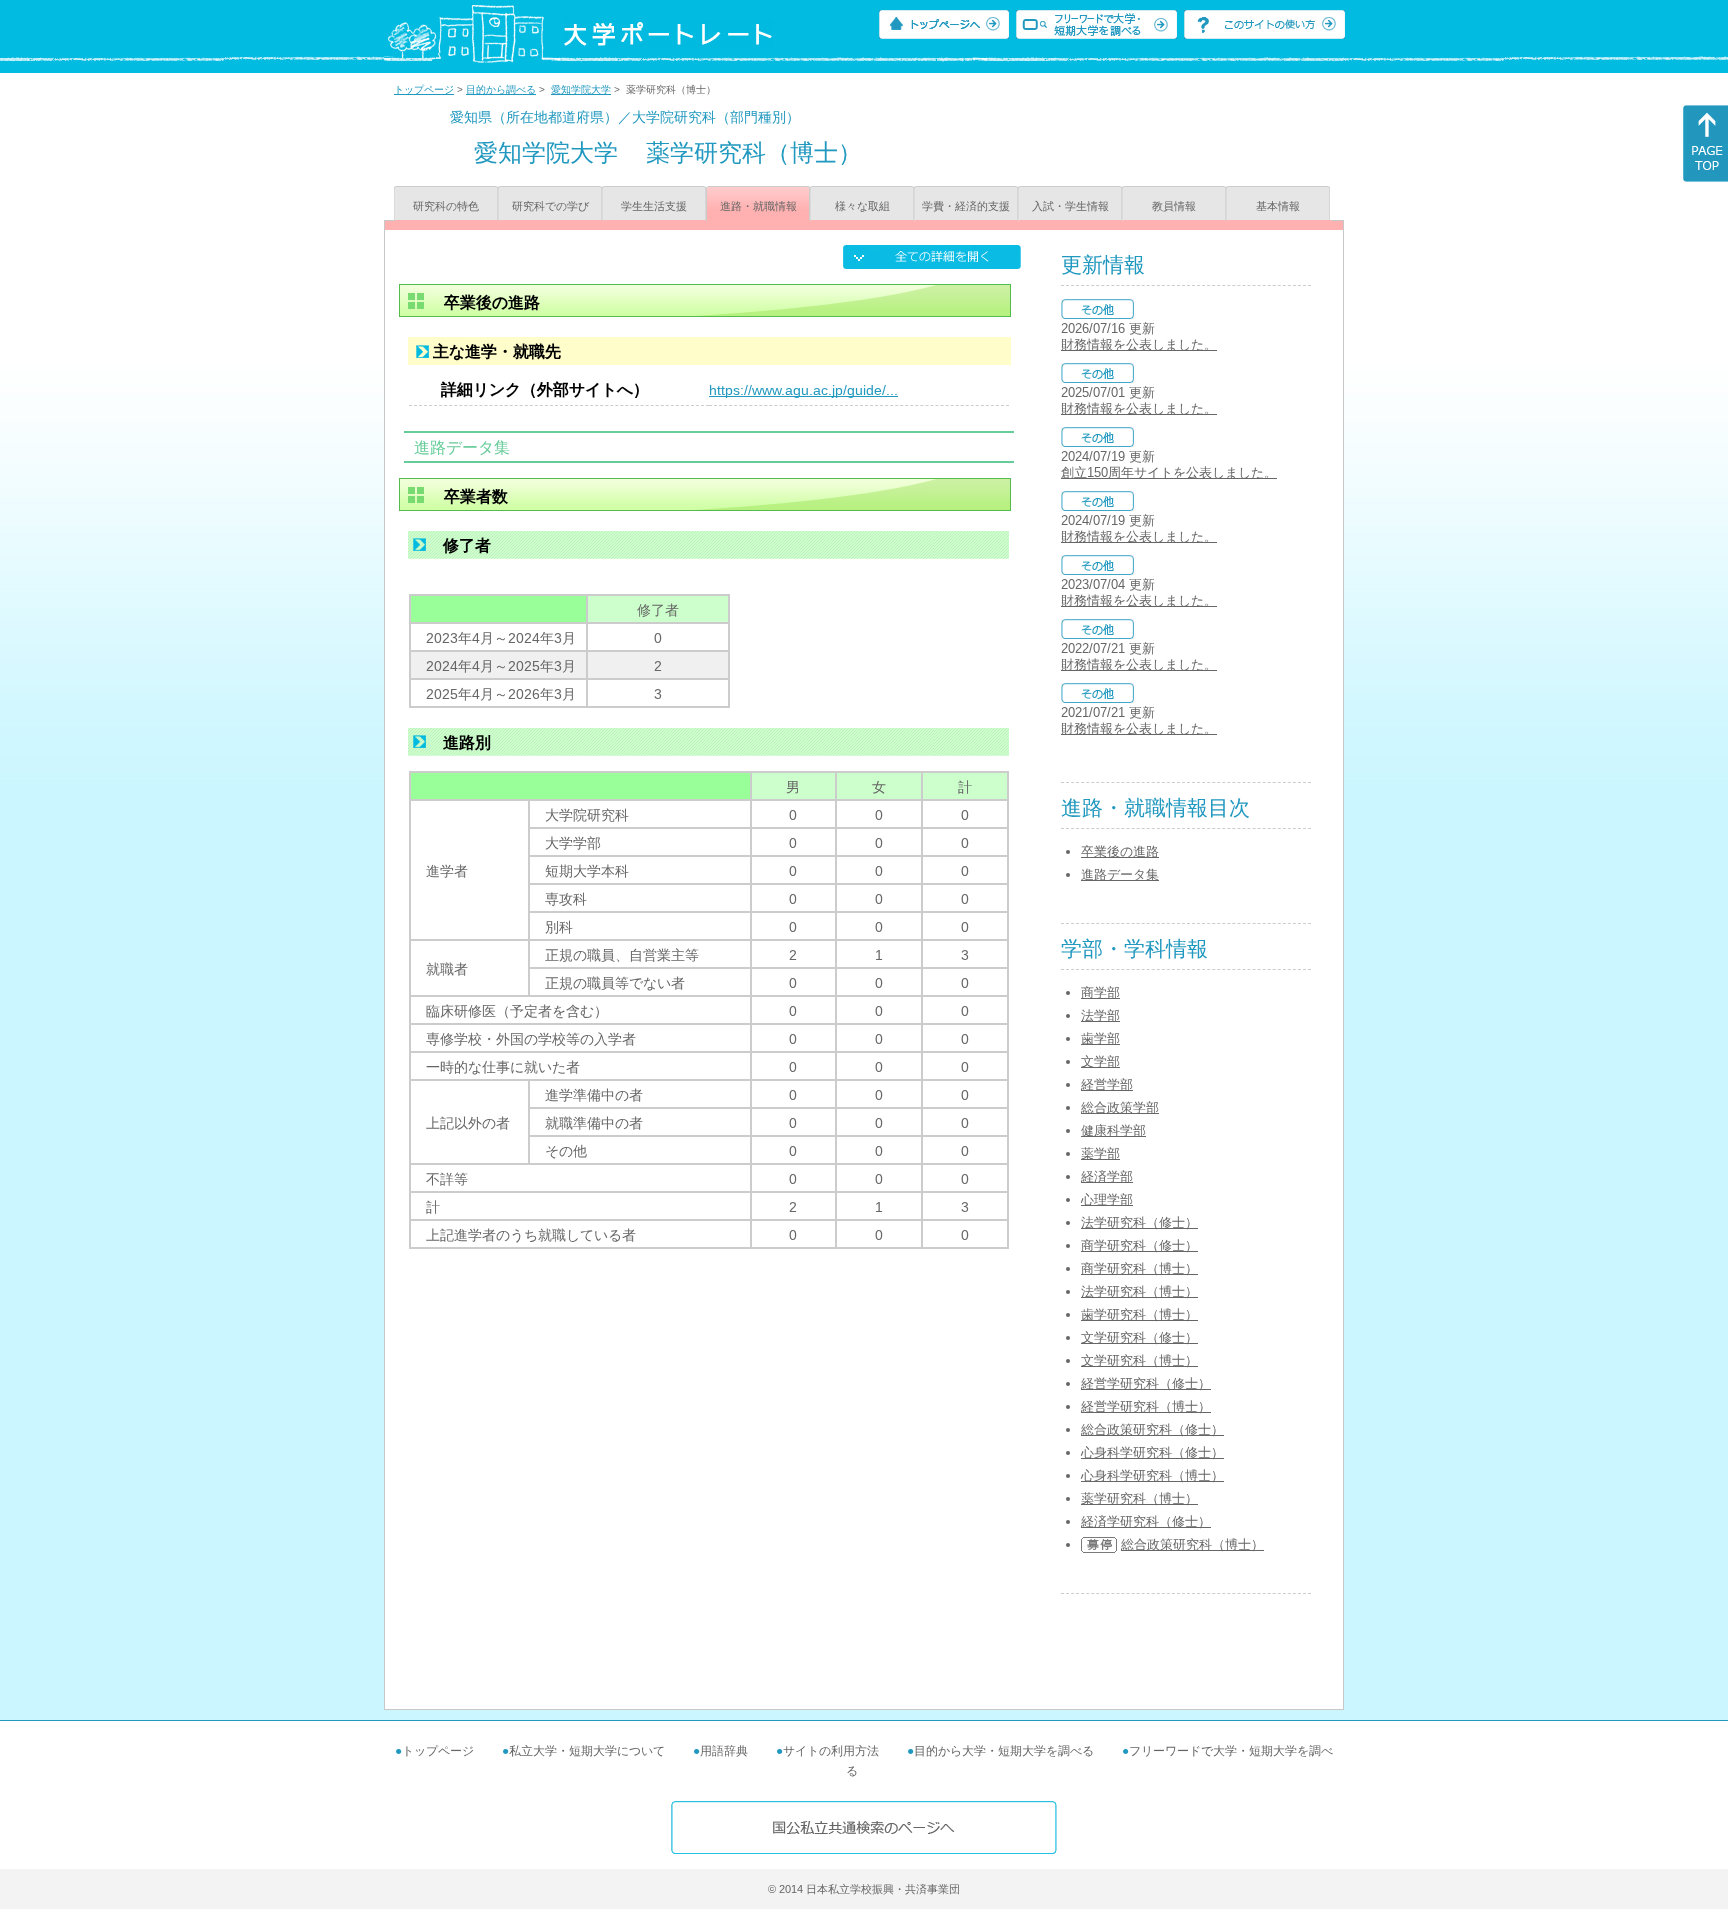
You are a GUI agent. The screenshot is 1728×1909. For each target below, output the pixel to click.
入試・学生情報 (1070, 206)
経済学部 (1107, 1176)
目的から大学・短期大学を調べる (1004, 1751)
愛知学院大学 (581, 89)
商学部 (1100, 992)
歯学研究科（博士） (1139, 1314)
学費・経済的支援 (966, 206)
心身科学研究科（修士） (1152, 1452)
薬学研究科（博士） (1139, 1498)
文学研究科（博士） (1139, 1360)
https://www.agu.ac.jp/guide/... (803, 390)
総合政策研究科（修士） (1152, 1429)
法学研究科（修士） (1139, 1222)
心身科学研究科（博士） (1152, 1475)
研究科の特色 (446, 206)
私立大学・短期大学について (587, 1751)
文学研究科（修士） (1139, 1337)
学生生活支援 (654, 206)
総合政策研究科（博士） (1192, 1544)
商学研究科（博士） (1139, 1268)
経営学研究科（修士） (1146, 1383)
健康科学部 (1113, 1130)
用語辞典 (724, 1751)
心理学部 (1107, 1199)
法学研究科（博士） (1139, 1291)
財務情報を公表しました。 (1139, 344)
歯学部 (1100, 1038)
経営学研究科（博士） (1146, 1406)
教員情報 (1174, 206)
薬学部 (1100, 1153)
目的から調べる (501, 89)
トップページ (424, 89)
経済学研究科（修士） (1146, 1521)
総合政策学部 (1120, 1107)
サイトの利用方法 (831, 1751)
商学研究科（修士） (1139, 1245)
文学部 (1100, 1061)
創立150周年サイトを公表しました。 (1169, 472)
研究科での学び (550, 206)
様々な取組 (862, 206)
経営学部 (1107, 1084)
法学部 (1100, 1015)
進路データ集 (1120, 874)
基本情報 (1278, 206)
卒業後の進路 (1120, 851)
